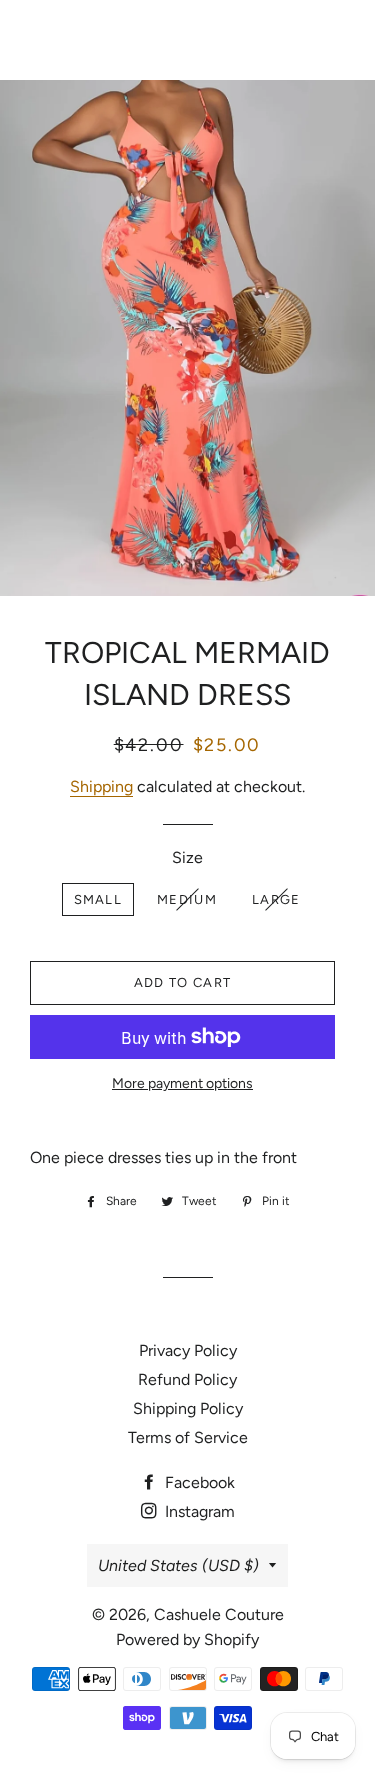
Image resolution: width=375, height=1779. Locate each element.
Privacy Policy (188, 1350)
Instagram (198, 1511)
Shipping (101, 786)
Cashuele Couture (187, 40)
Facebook (198, 1482)
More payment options (182, 1083)
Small (98, 899)
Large (276, 899)
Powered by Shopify (187, 1639)
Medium (187, 899)
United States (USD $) (178, 1565)
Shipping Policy (188, 1408)
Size (187, 857)
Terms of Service (188, 1437)
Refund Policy (187, 1379)
